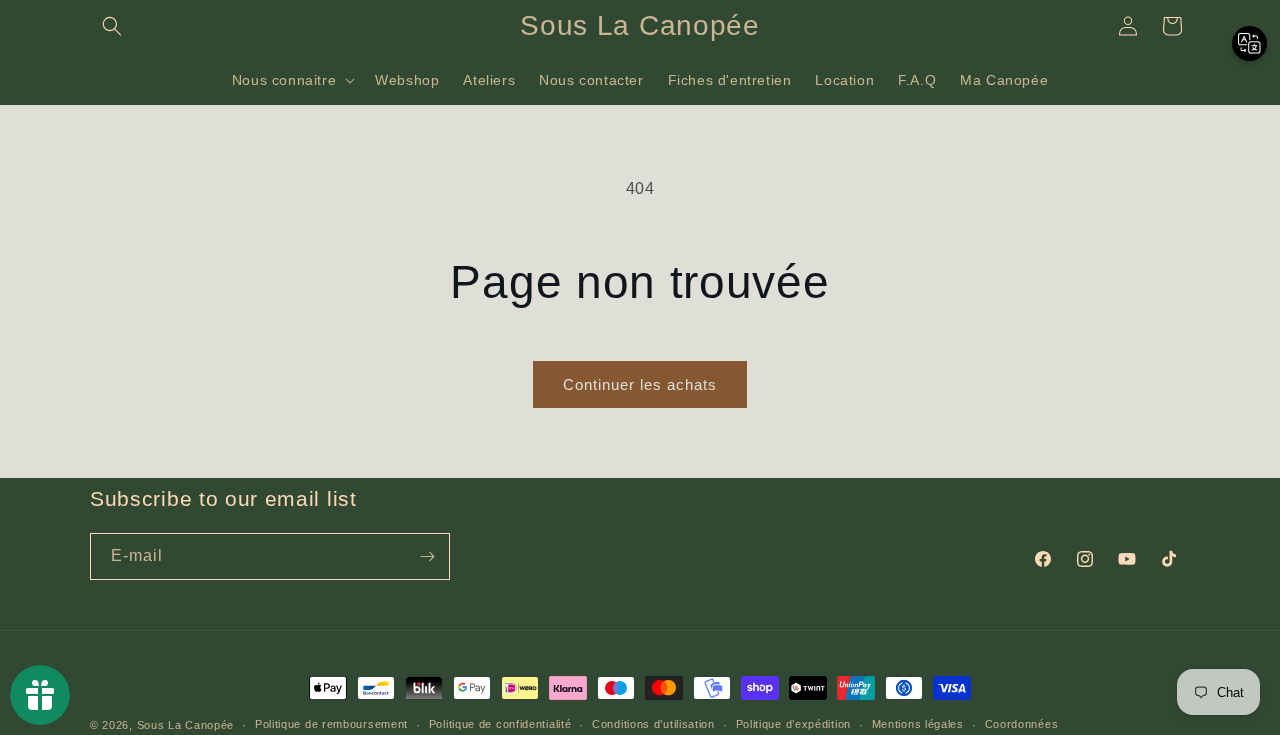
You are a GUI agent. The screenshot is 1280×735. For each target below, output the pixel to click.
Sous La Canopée (186, 725)
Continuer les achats (640, 384)
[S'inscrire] (427, 556)
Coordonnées (1022, 724)
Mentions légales (918, 724)
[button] (112, 26)
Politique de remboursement (331, 724)
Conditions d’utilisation (653, 724)
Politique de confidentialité (500, 724)
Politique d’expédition (793, 724)
